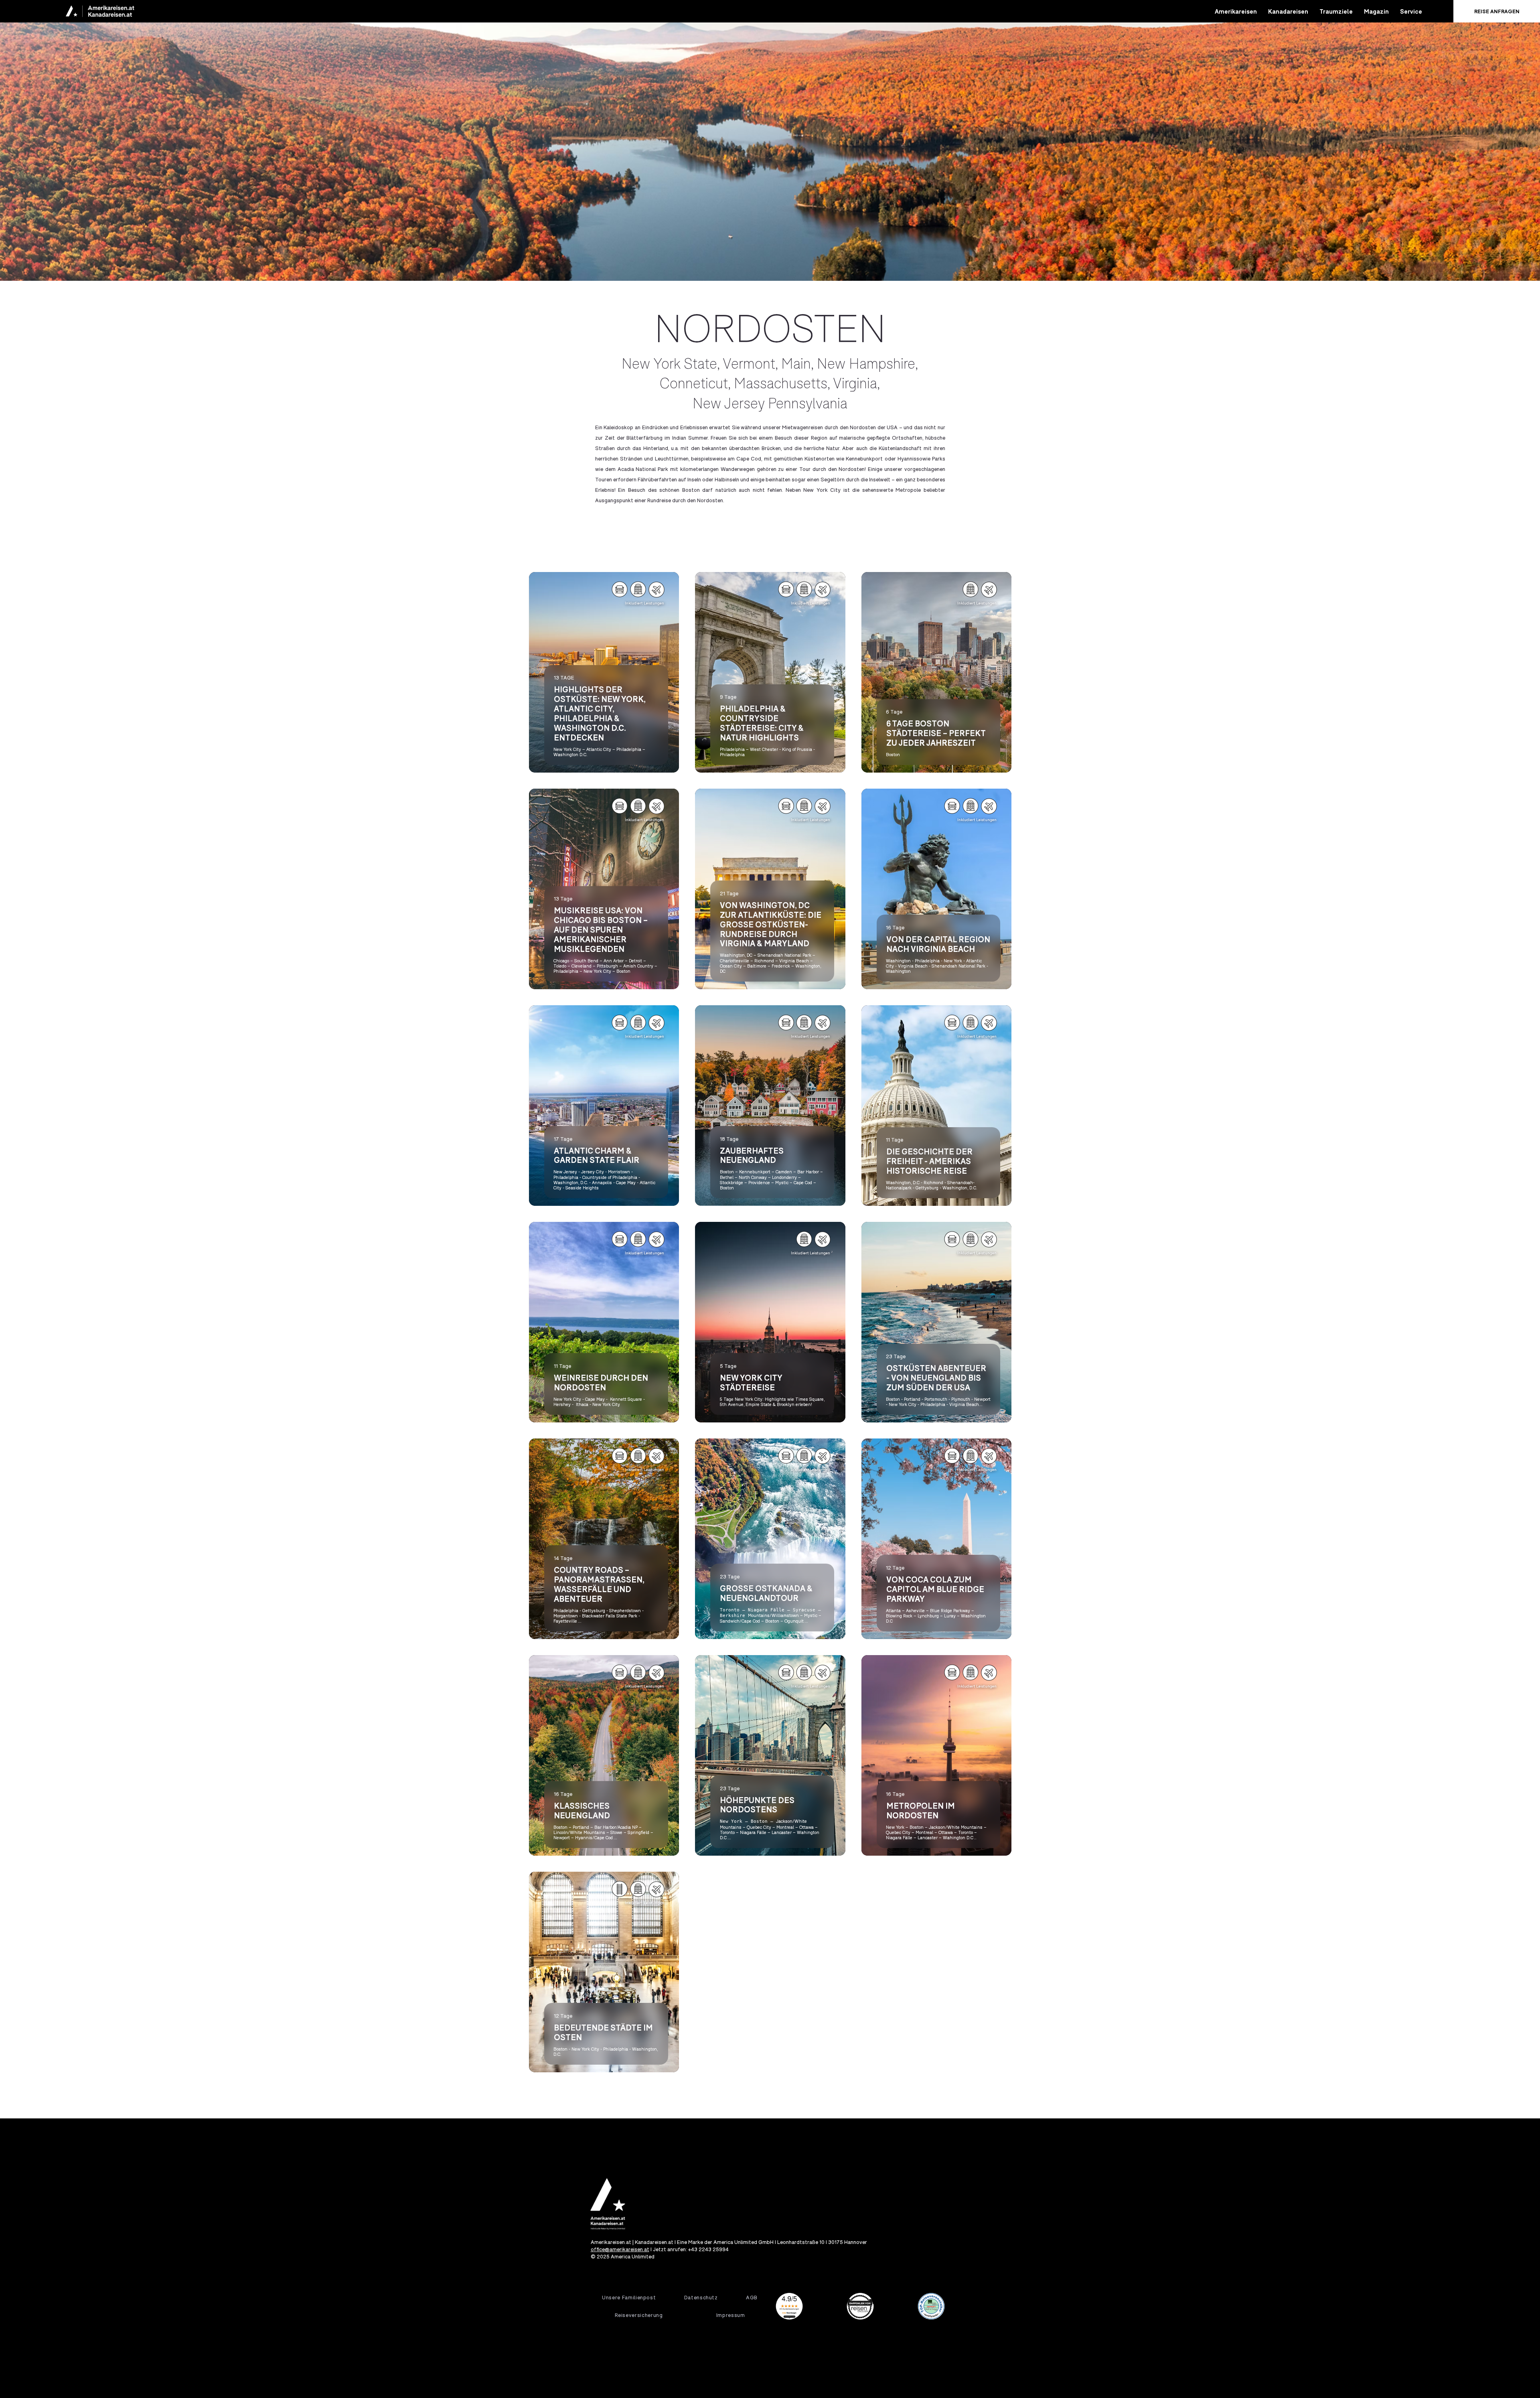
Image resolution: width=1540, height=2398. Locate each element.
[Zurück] (53, 140)
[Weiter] (1487, 140)
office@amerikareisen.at (620, 2249)
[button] (1236, 11)
